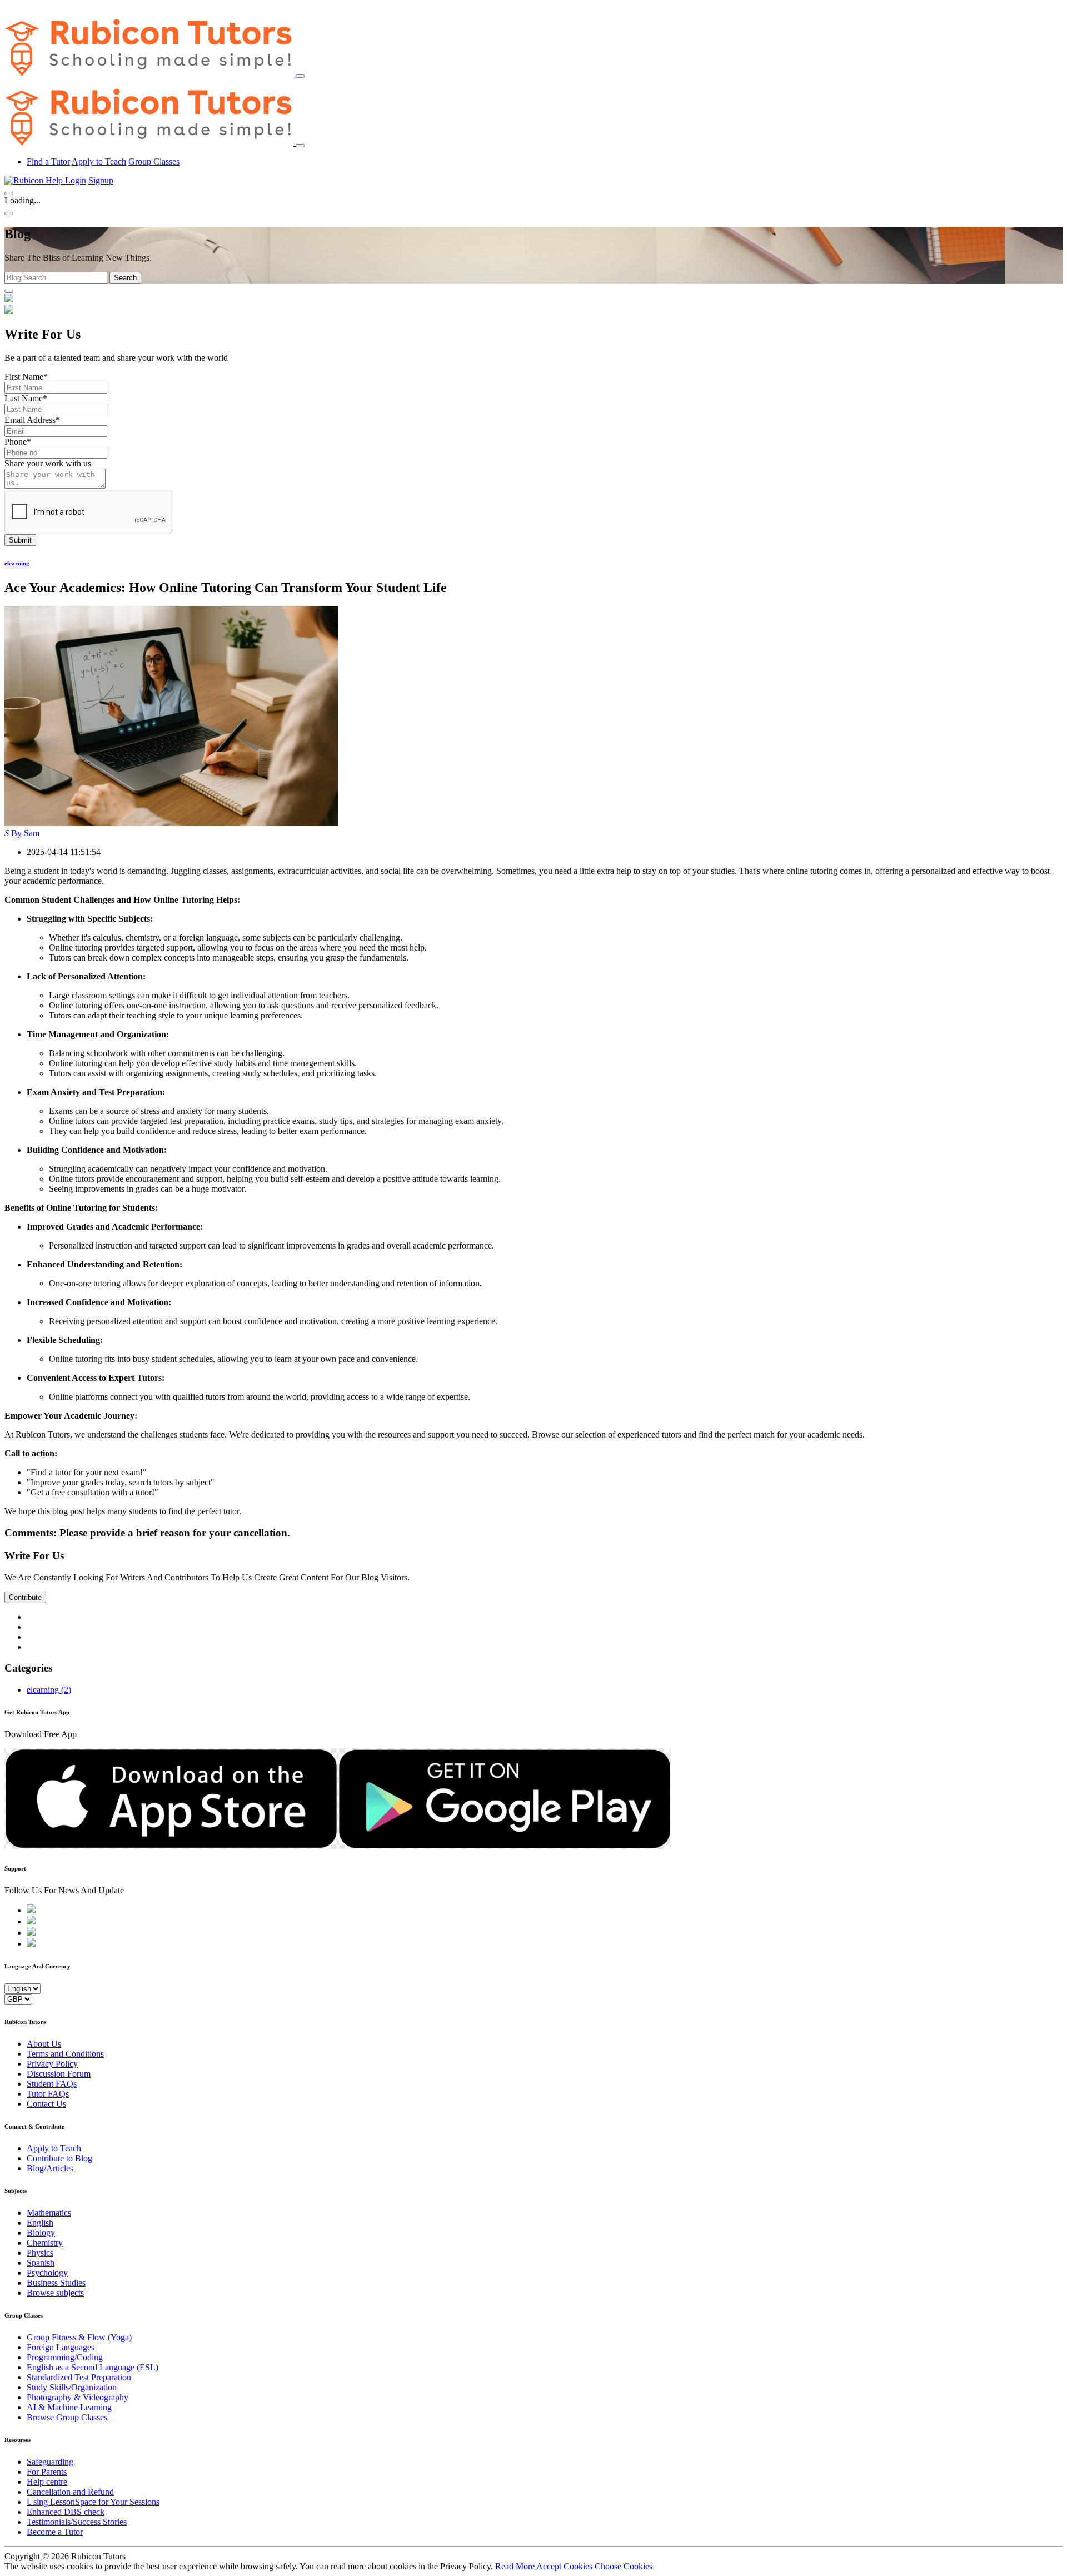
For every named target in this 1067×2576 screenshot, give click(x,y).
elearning (17, 563)
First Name (26, 377)
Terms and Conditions (65, 2054)
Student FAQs (52, 2084)
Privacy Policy (52, 2064)
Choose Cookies (624, 2566)
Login (76, 180)
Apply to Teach (99, 161)
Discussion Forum (59, 2074)
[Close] (300, 146)
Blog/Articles (50, 2168)
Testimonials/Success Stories (77, 2522)
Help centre (47, 2482)
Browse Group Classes (67, 2417)
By (22, 833)
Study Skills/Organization (72, 2387)
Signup (101, 180)
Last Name (26, 398)
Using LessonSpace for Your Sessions (93, 2502)
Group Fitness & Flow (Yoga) (79, 2337)
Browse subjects (55, 2293)
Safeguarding (50, 2462)
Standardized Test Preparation (79, 2377)
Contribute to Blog (59, 2158)
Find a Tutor (48, 161)
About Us (44, 2044)
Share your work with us (48, 463)
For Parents (47, 2472)
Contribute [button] (25, 1597)
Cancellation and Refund (70, 2492)
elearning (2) (49, 1690)
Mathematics (49, 2213)
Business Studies (56, 2283)
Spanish (41, 2263)
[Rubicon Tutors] (150, 73)
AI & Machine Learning (69, 2407)
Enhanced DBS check (66, 2512)
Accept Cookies (564, 2566)
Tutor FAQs (48, 2094)
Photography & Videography (78, 2397)
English (40, 2223)
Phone (18, 442)
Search (125, 278)
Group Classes (154, 161)
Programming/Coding (65, 2357)
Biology (41, 2233)
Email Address (32, 420)
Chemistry (45, 2243)
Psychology (47, 2273)
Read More (515, 2566)
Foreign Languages (61, 2347)
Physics (40, 2253)
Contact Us (46, 2104)
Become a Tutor (55, 2532)
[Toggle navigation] (300, 76)
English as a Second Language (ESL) (93, 2367)
